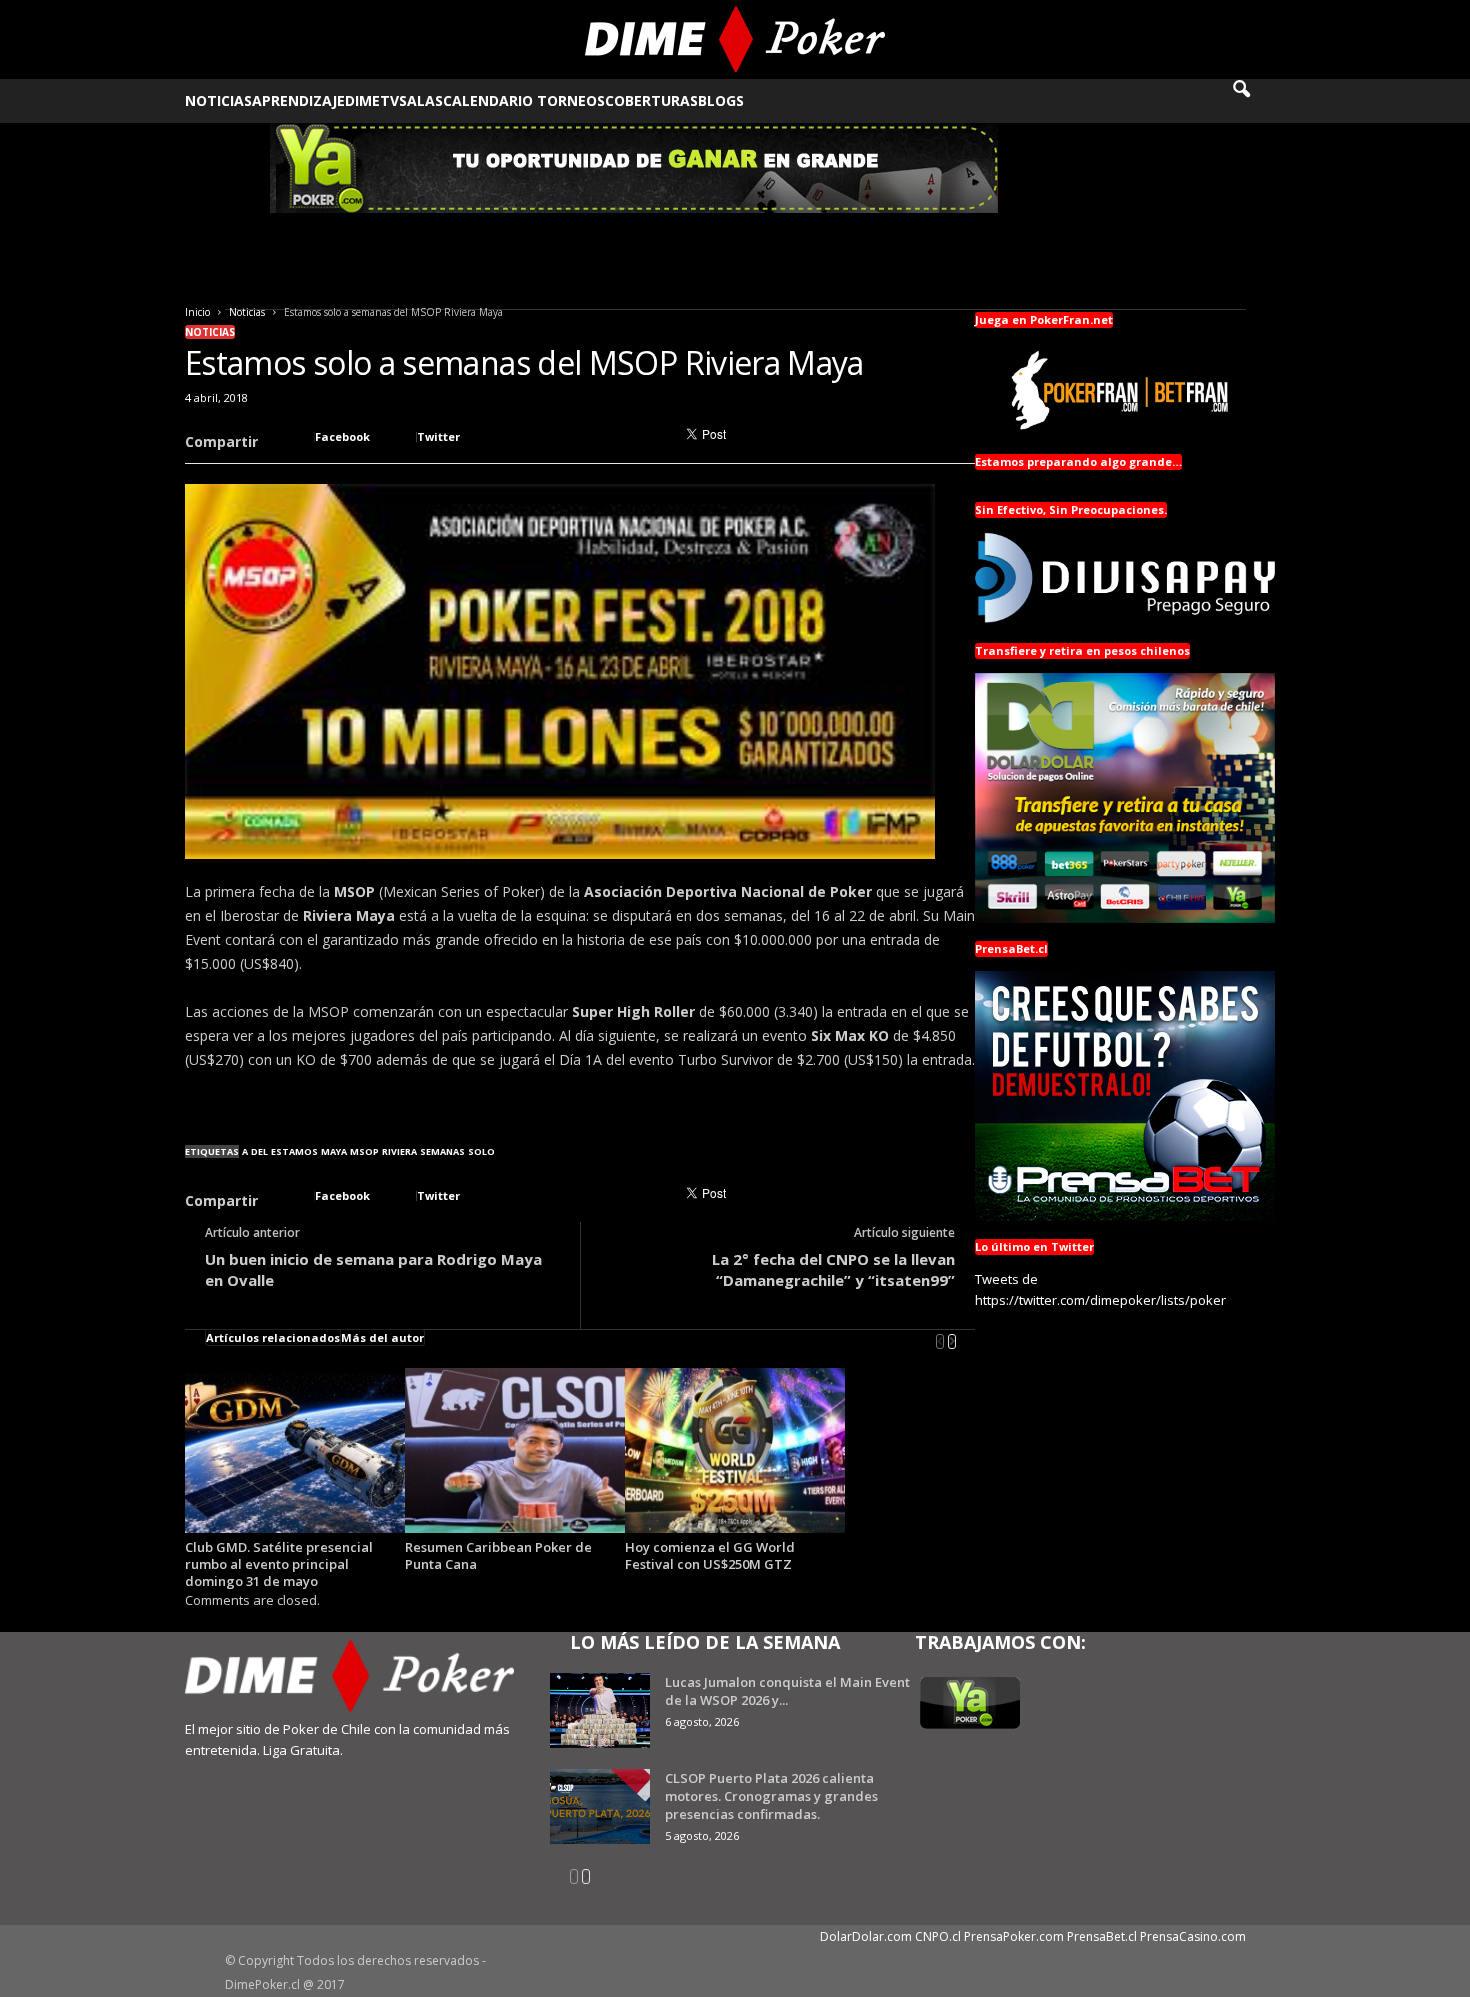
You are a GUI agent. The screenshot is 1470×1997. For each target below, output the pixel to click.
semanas (442, 1151)
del (259, 1151)
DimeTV (372, 100)
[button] (1255, 101)
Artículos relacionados (273, 1337)
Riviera (399, 1151)
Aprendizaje (298, 100)
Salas (421, 100)
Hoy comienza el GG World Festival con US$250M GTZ (710, 1555)
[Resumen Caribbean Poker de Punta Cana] (515, 1450)
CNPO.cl (938, 1936)
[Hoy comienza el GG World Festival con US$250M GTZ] (735, 1450)
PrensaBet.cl (1102, 1936)
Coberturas (651, 100)
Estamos (294, 1151)
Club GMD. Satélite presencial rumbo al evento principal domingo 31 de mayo (279, 1564)
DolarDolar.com (866, 1936)
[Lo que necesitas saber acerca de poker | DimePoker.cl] (735, 39)
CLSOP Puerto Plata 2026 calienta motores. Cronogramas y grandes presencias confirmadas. (771, 1796)
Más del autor (382, 1337)
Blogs (721, 100)
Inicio (197, 312)
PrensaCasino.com (1193, 1936)
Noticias (218, 100)
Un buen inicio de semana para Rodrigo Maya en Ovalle (373, 1269)
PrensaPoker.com (1014, 1936)
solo (481, 1151)
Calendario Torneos (524, 100)
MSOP (364, 1151)
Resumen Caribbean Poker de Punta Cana (498, 1555)
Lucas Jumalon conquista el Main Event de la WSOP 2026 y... (787, 1691)
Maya (334, 1151)
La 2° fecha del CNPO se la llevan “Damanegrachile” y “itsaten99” (833, 1269)
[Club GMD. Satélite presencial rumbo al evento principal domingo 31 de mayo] (295, 1450)
